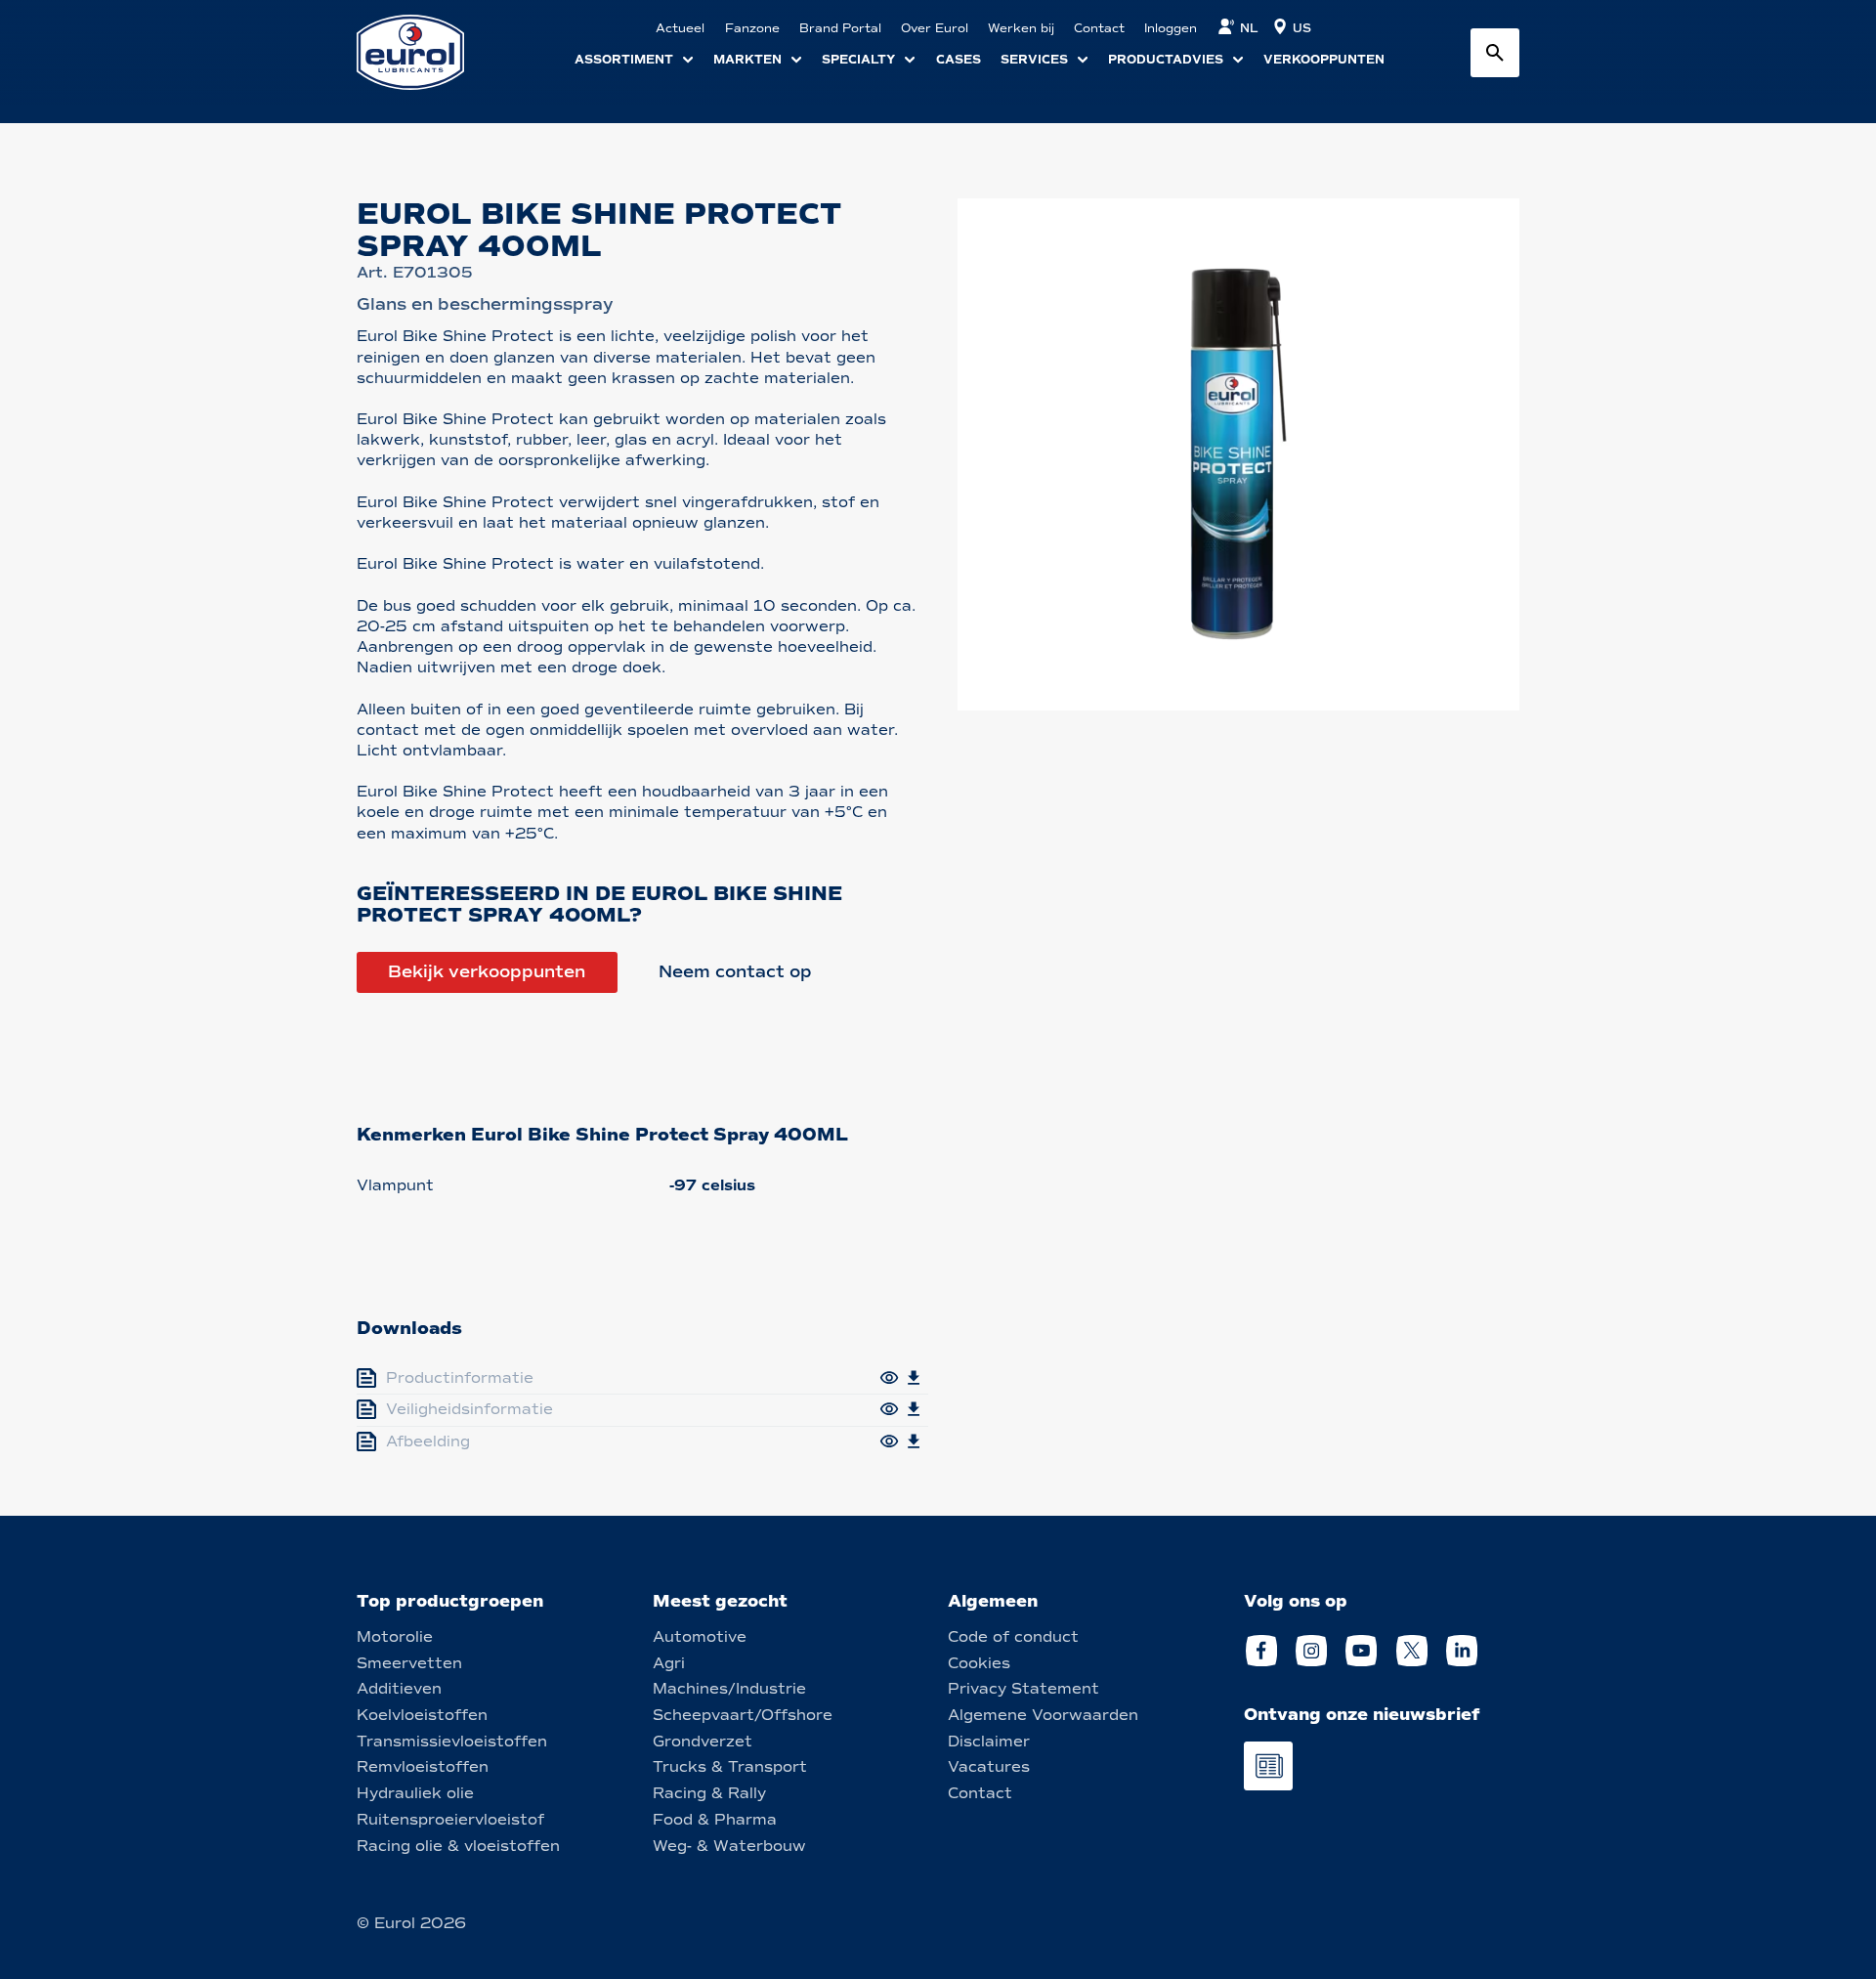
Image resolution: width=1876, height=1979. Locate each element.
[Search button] (1495, 53)
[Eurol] (423, 52)
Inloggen (1171, 28)
